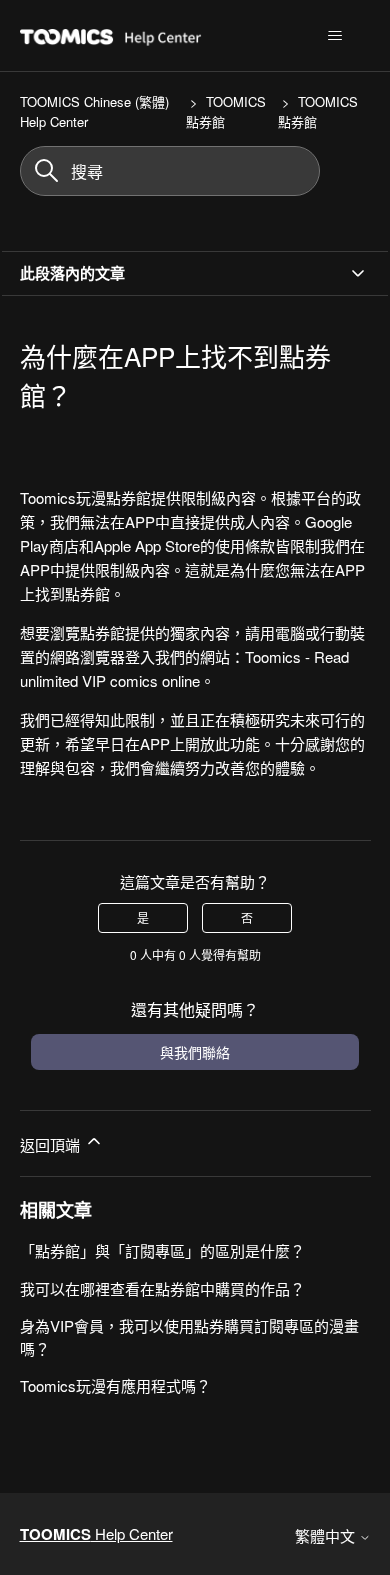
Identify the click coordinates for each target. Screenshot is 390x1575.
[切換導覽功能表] (335, 36)
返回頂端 (52, 1144)
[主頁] (163, 35)
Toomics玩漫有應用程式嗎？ (115, 1385)
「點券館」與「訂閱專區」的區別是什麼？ (162, 1250)
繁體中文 (327, 1535)
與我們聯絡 (195, 1052)
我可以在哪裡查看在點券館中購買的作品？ (162, 1288)
